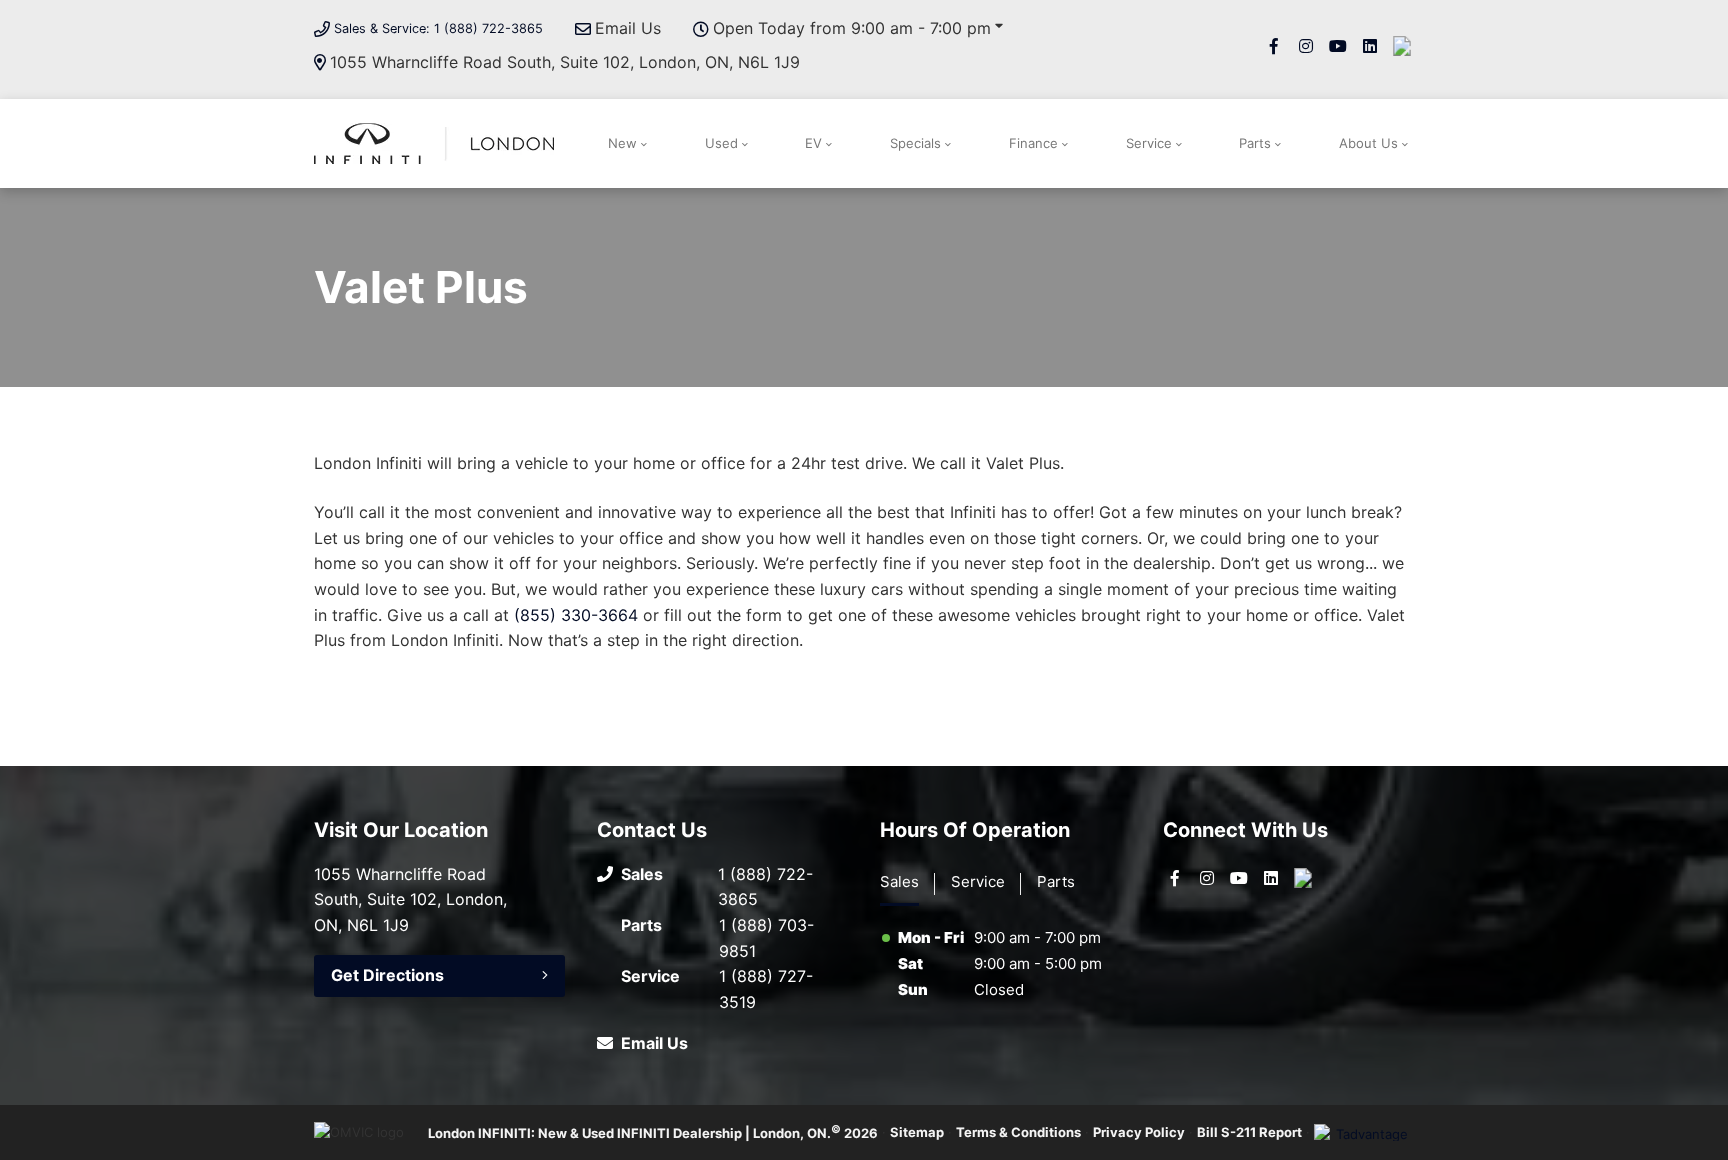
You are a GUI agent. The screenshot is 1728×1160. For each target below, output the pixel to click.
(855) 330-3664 (576, 615)
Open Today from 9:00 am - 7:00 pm (852, 28)
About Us (1368, 143)
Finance (1033, 143)
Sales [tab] (899, 881)
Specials (915, 143)
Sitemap (917, 1132)
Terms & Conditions (1018, 1132)
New (622, 143)
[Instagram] (1306, 46)
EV (813, 143)
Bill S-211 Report (1249, 1132)
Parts (1255, 143)
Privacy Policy (1139, 1132)
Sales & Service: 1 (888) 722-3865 (438, 28)
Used (721, 143)
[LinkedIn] (1370, 46)
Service (1149, 143)
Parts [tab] (1056, 881)
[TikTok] (1402, 46)
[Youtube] (1338, 46)
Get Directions (387, 975)
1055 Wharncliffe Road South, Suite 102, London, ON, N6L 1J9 (565, 62)
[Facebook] (1274, 46)
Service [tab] (978, 881)
